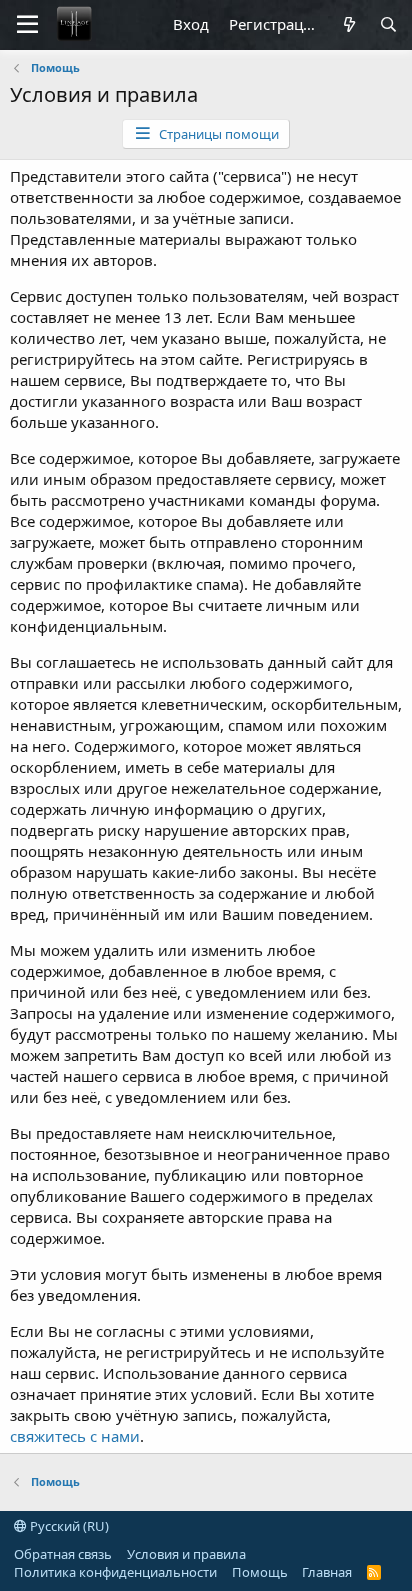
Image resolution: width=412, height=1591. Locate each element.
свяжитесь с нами (75, 1436)
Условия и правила (186, 1554)
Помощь (260, 1572)
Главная (327, 1572)
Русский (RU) (68, 1526)
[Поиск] (388, 24)
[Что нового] (348, 24)
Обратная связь (63, 1554)
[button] (27, 25)
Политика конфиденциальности (115, 1572)
